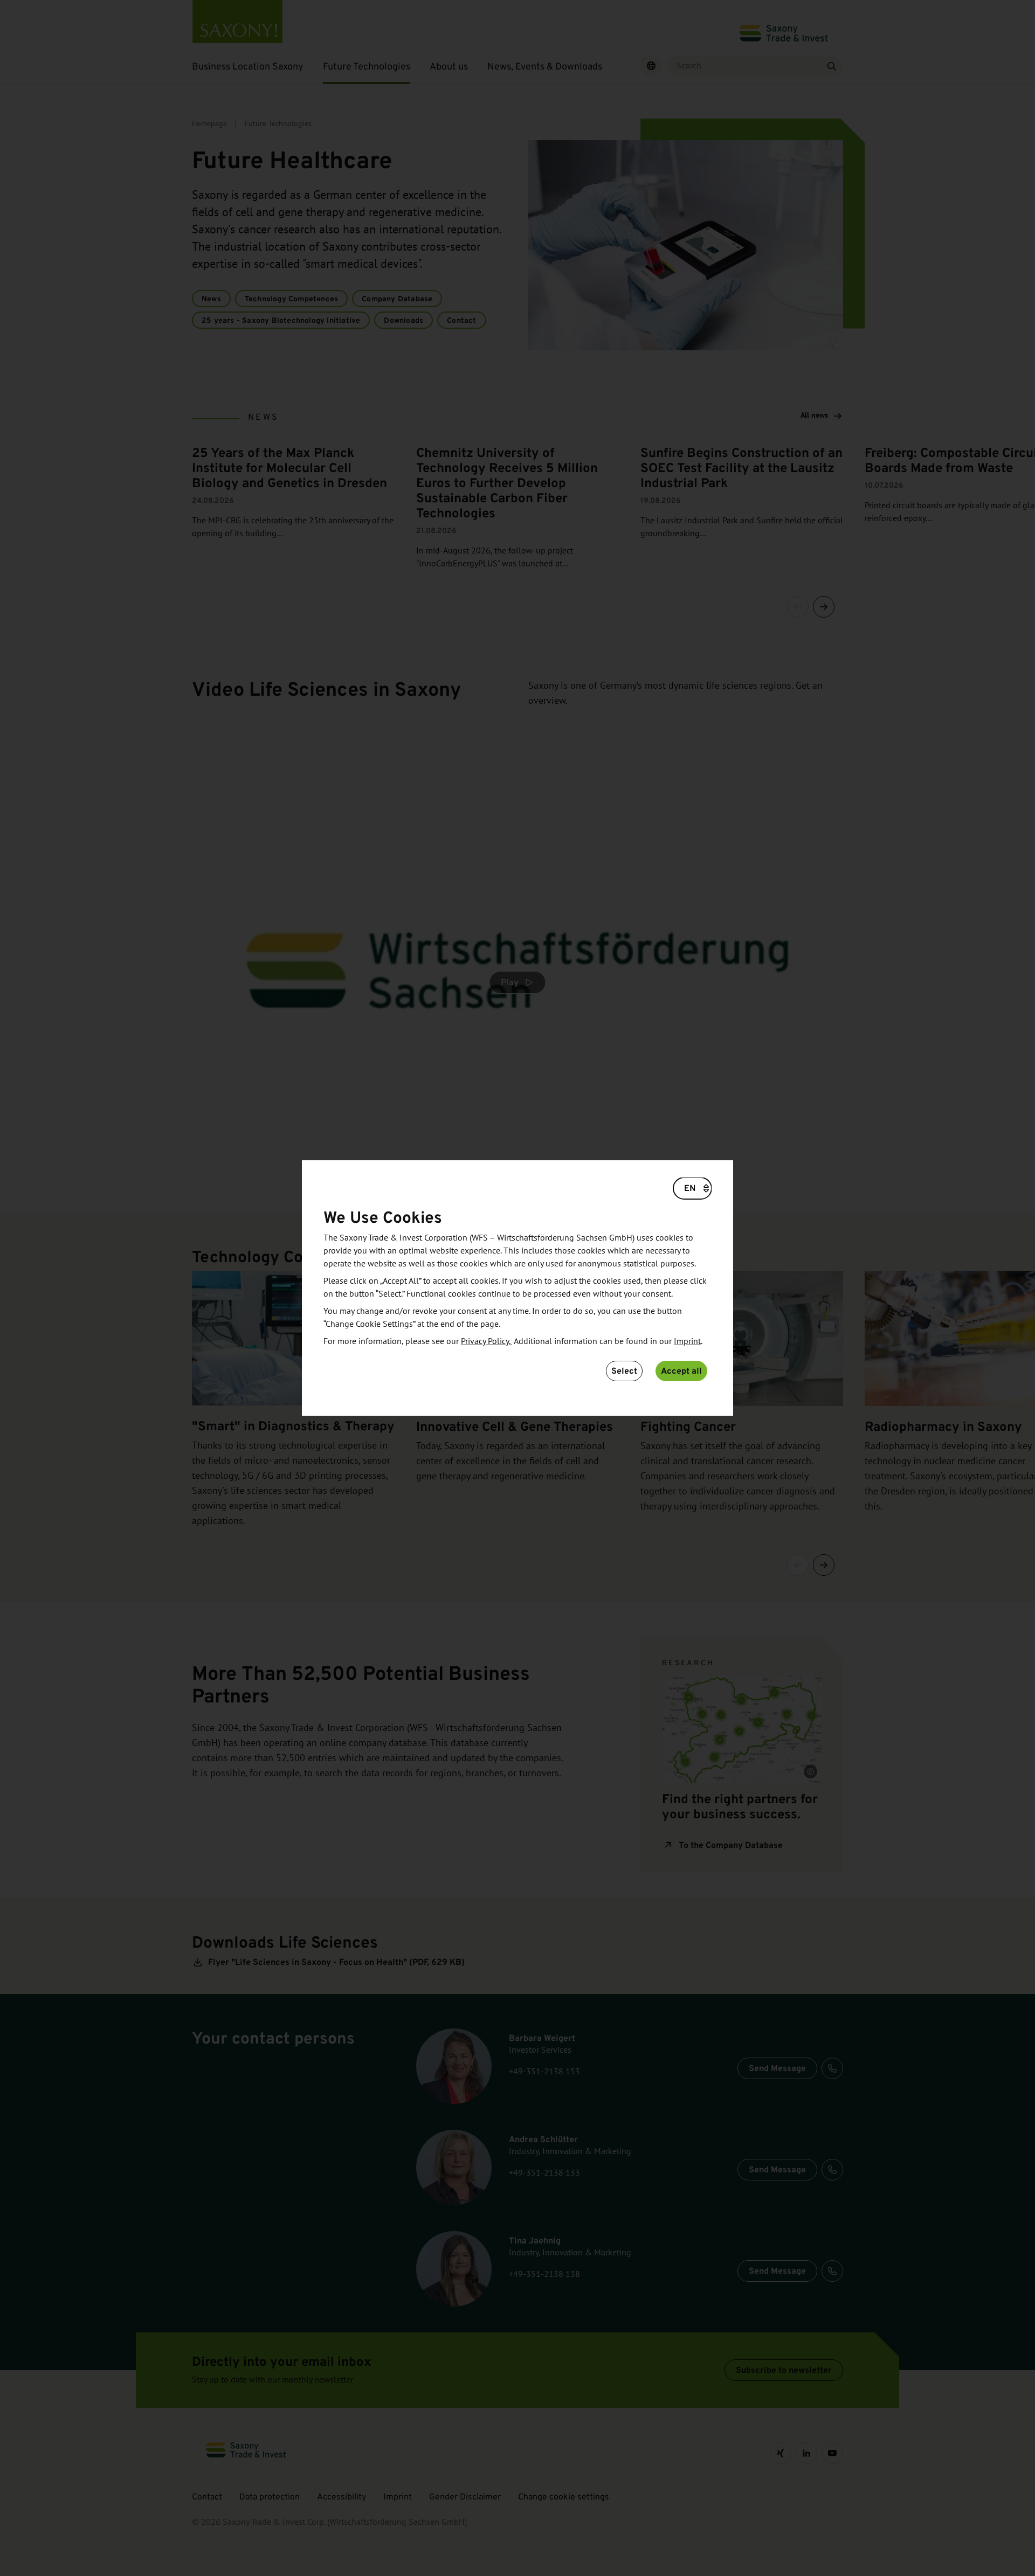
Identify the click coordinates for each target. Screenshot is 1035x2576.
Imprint (687, 1341)
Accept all (681, 1371)
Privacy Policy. (487, 1341)
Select (624, 1371)
